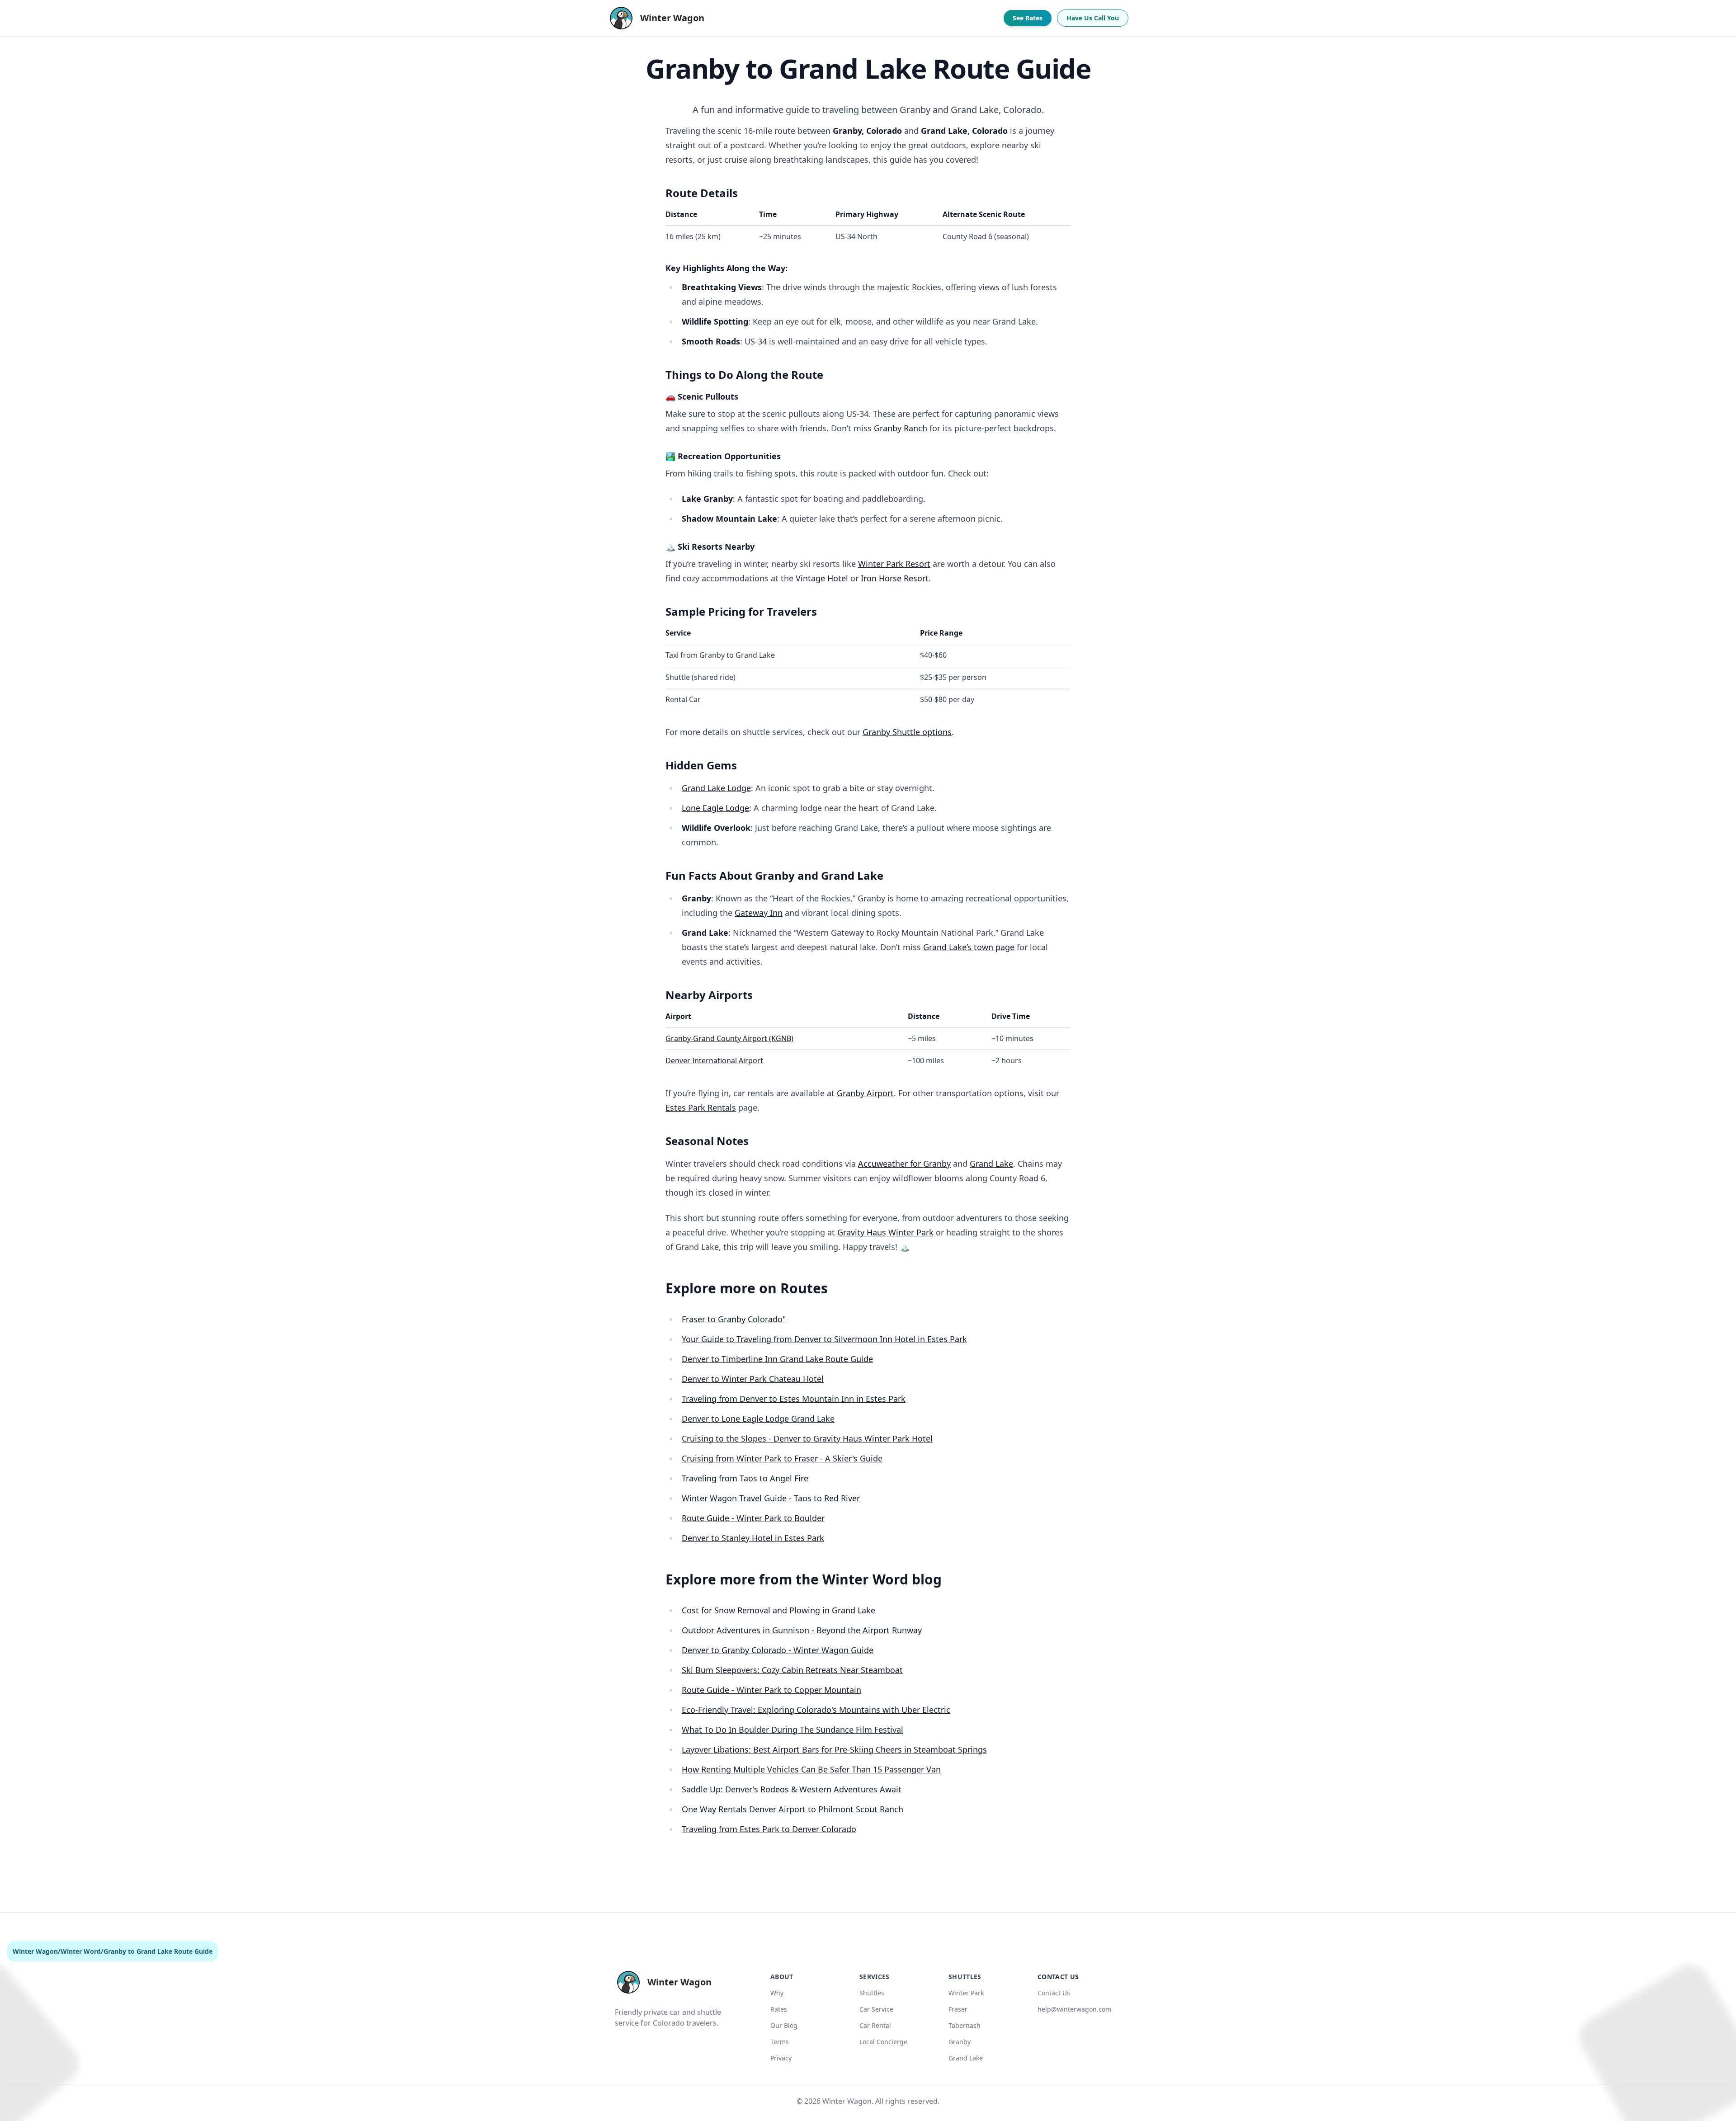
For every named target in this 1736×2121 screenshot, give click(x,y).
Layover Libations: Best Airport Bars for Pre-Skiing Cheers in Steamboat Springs (834, 1749)
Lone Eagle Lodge (715, 808)
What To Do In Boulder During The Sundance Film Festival (793, 1730)
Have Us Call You (1093, 18)
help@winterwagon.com (1074, 2009)
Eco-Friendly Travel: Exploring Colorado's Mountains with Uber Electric (816, 1710)
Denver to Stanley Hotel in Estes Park (753, 1538)
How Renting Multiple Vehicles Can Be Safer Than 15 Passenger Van (811, 1769)
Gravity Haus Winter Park (885, 1232)
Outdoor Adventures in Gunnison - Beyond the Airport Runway (802, 1630)
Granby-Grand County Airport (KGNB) (729, 1038)
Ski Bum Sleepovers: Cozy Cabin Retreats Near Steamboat (792, 1670)
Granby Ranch (901, 428)
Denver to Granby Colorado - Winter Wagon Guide (778, 1650)
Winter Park (966, 1993)
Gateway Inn (759, 913)
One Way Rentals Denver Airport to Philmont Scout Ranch (793, 1809)
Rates (779, 2009)
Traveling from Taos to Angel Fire (745, 1478)
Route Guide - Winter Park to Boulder (753, 1518)
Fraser (958, 2009)
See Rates (1028, 18)
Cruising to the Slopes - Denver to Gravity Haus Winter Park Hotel (807, 1438)
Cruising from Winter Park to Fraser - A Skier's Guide (782, 1458)
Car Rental (875, 2025)
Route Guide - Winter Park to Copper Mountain (771, 1690)
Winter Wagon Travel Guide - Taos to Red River (771, 1498)
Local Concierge (883, 2042)
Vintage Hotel (822, 578)
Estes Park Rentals (701, 1108)
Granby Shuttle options (907, 732)
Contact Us (1054, 1993)
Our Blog (784, 2025)
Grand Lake (991, 1164)
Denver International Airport (714, 1060)
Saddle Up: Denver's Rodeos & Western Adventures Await (792, 1789)
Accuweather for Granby (904, 1164)
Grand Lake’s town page (969, 947)
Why (777, 1993)
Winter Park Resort (894, 564)
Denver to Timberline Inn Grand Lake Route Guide (777, 1359)
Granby (960, 2042)
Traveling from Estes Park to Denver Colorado (769, 1829)
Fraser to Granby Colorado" (734, 1319)
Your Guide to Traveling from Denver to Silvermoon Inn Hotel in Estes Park (824, 1339)
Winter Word (81, 1951)
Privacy (781, 2058)
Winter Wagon (35, 1951)
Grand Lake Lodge (716, 788)
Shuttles (872, 1993)
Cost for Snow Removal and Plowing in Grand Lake (778, 1610)
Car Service (876, 2009)
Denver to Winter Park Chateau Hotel (753, 1379)
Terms (780, 2042)
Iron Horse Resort (895, 578)
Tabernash (965, 2025)
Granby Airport (865, 1093)
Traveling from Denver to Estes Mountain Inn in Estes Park (794, 1399)
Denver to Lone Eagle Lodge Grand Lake (758, 1419)
